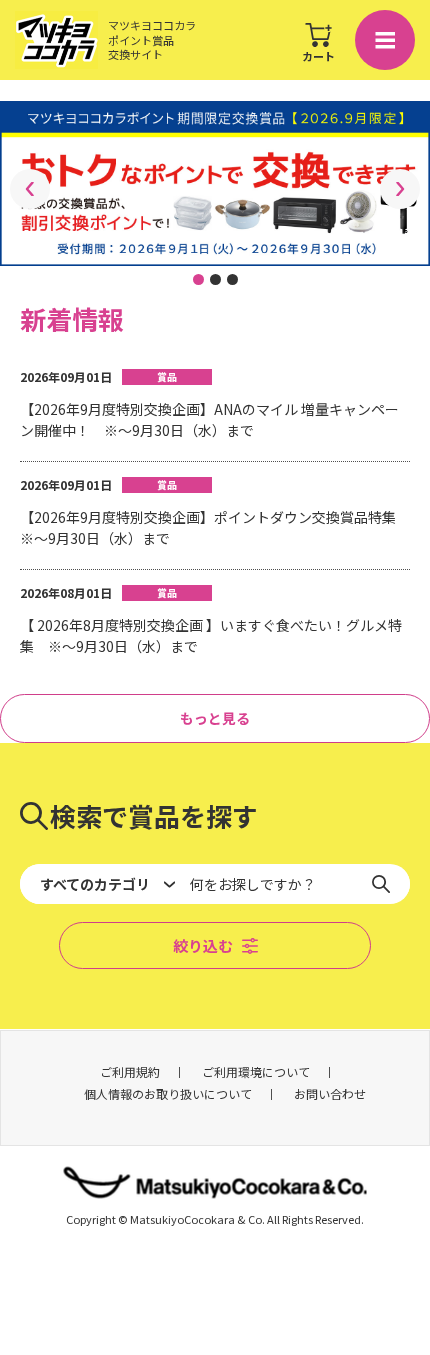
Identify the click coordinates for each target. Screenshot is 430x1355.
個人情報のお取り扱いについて (168, 1093)
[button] (198, 279)
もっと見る (215, 718)
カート (318, 55)
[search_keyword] (388, 884)
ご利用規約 (130, 1071)
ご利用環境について (256, 1071)
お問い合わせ (330, 1093)
